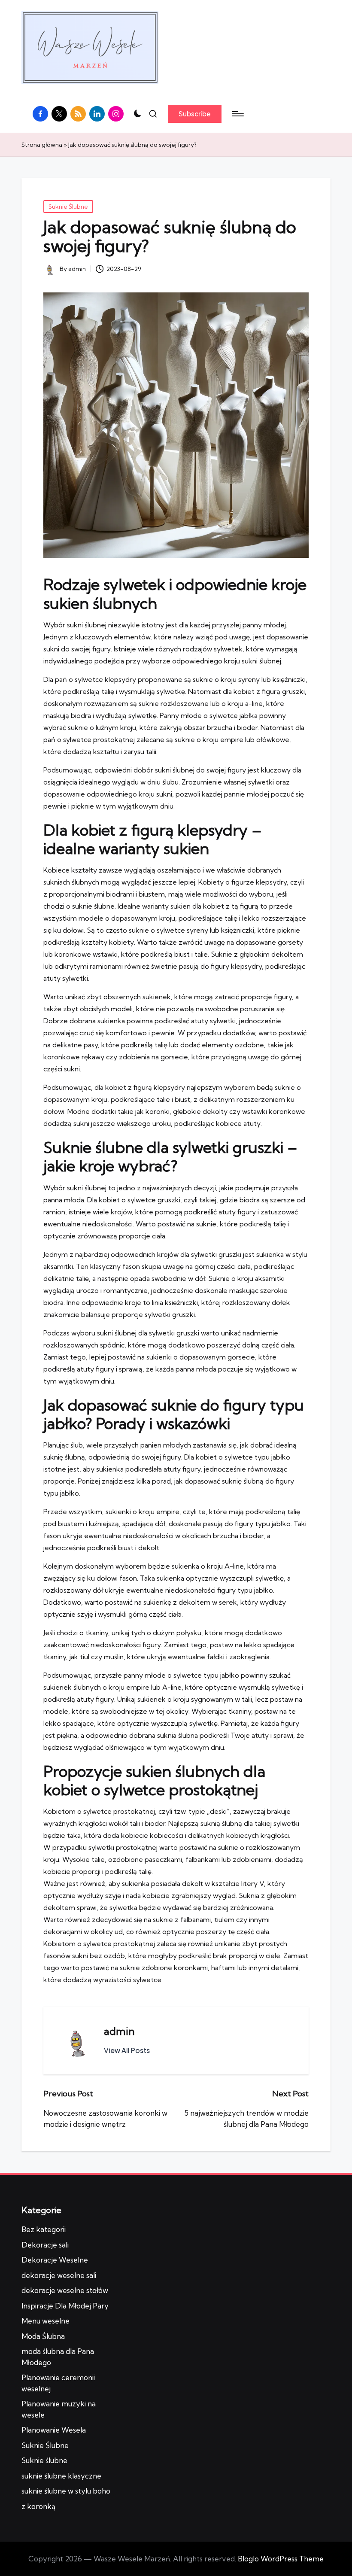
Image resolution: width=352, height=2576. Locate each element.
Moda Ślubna (43, 2336)
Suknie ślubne (44, 2460)
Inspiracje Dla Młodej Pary (65, 2306)
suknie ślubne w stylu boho (66, 2491)
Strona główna (42, 145)
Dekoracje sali (45, 2245)
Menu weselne (46, 2321)
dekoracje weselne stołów (65, 2290)
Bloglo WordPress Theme (281, 2559)
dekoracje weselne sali (59, 2275)
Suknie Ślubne (68, 207)
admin (119, 2031)
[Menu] (237, 114)
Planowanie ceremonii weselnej (58, 2383)
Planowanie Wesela (54, 2430)
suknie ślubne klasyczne (61, 2476)
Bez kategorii (44, 2229)
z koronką (38, 2506)
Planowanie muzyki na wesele (59, 2409)
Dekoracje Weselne (55, 2260)
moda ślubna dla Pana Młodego (58, 2357)
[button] (195, 114)
